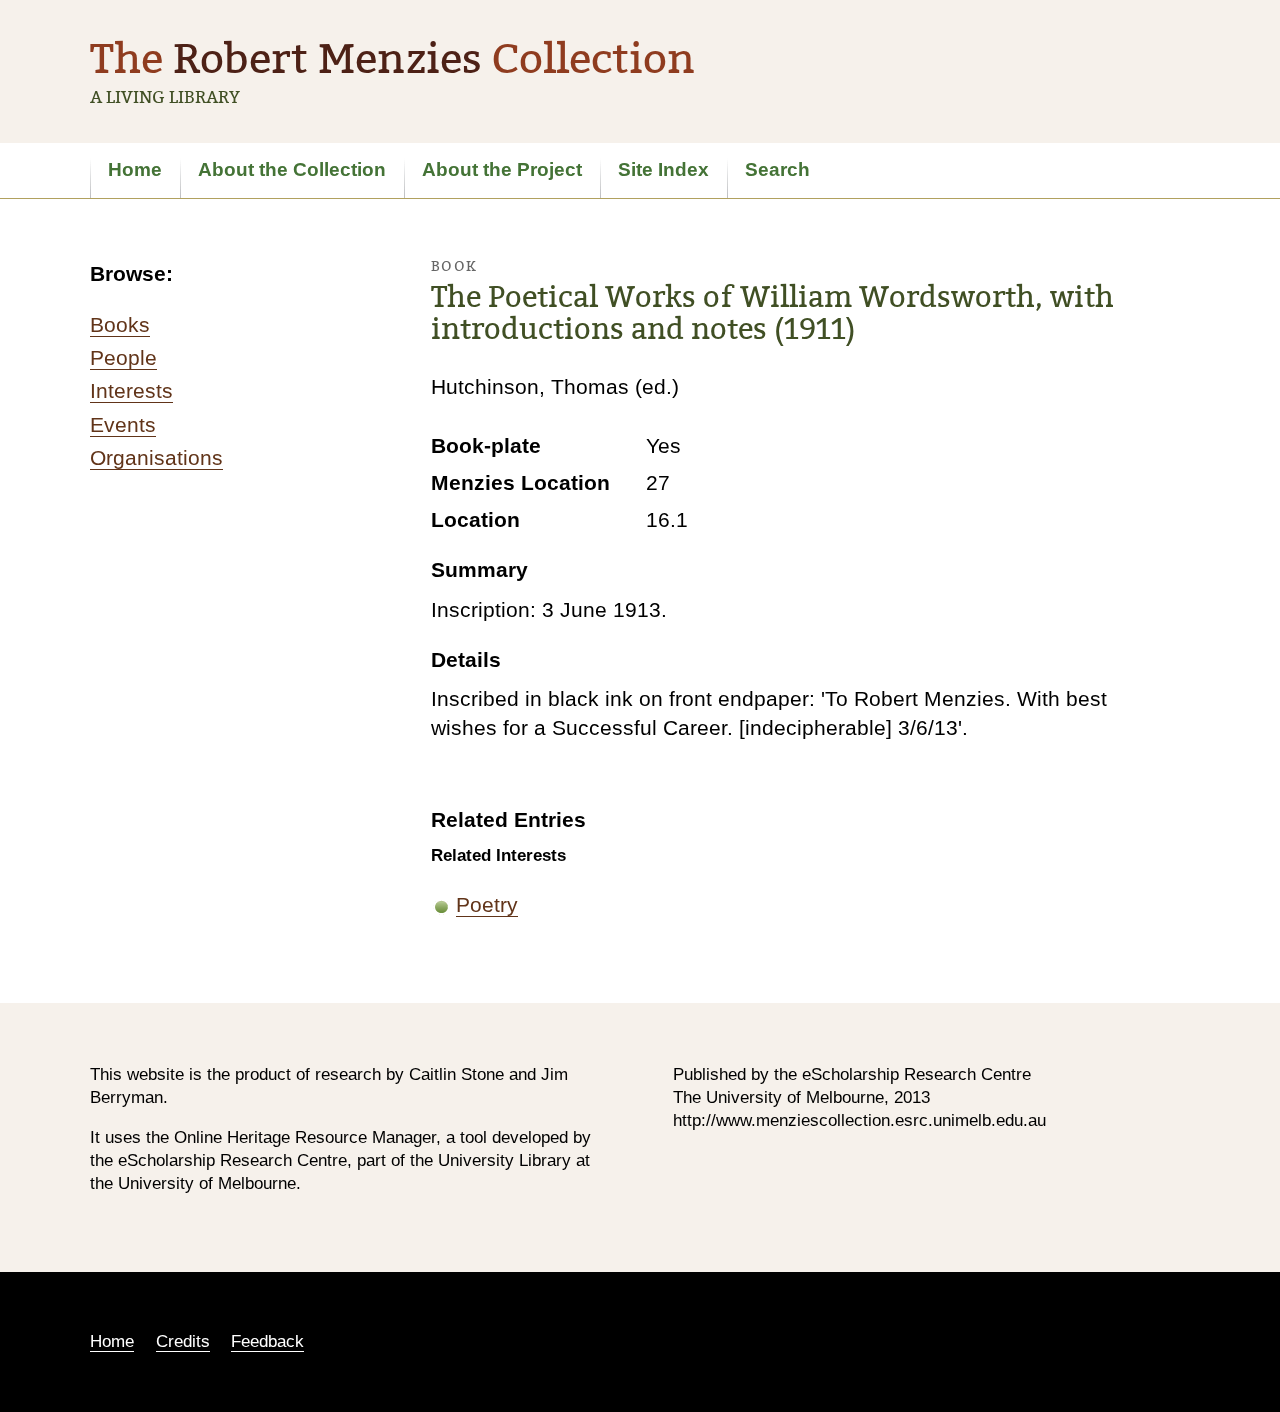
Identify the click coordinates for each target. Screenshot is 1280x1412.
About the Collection (292, 169)
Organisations (156, 457)
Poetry (487, 904)
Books (120, 324)
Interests (131, 390)
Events (123, 424)
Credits (183, 1341)
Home (135, 169)
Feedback (267, 1341)
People (123, 357)
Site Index (663, 169)
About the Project (502, 169)
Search (777, 169)
